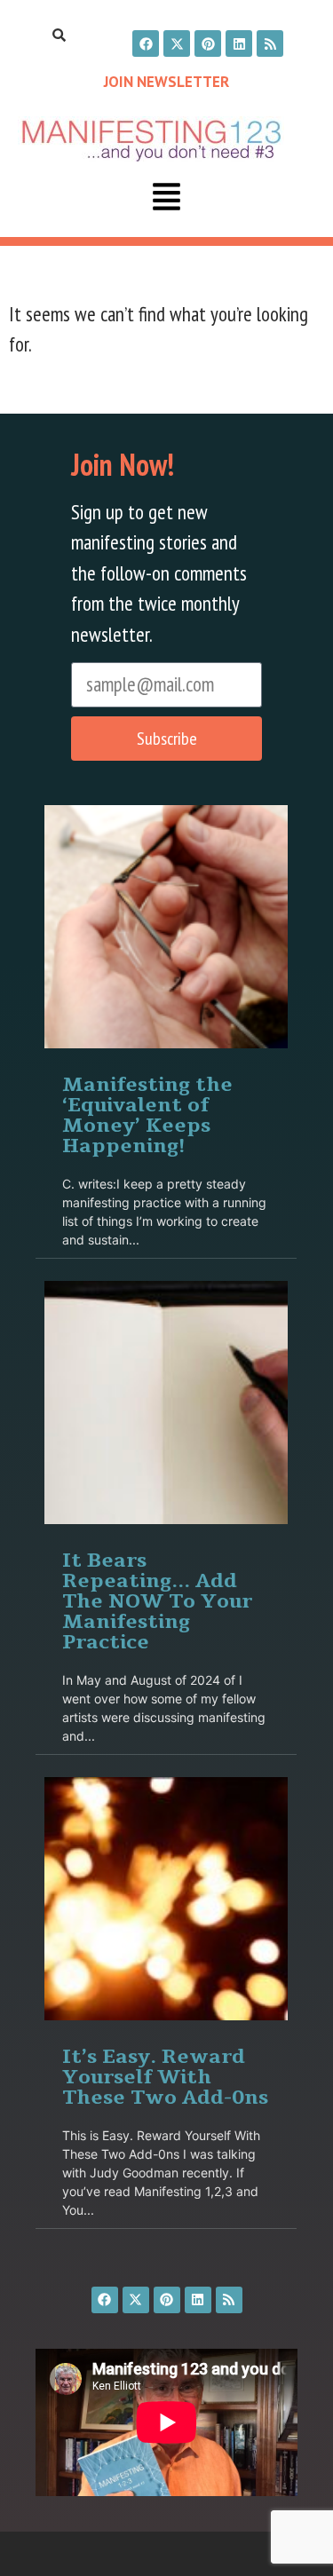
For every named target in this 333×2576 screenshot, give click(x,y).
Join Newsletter (166, 82)
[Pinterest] (208, 43)
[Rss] (270, 43)
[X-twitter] (177, 43)
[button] (167, 199)
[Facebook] (146, 43)
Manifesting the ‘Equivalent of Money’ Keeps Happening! (147, 1114)
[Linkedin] (239, 43)
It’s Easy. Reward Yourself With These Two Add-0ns (165, 2076)
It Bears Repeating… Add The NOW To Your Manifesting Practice (157, 1600)
